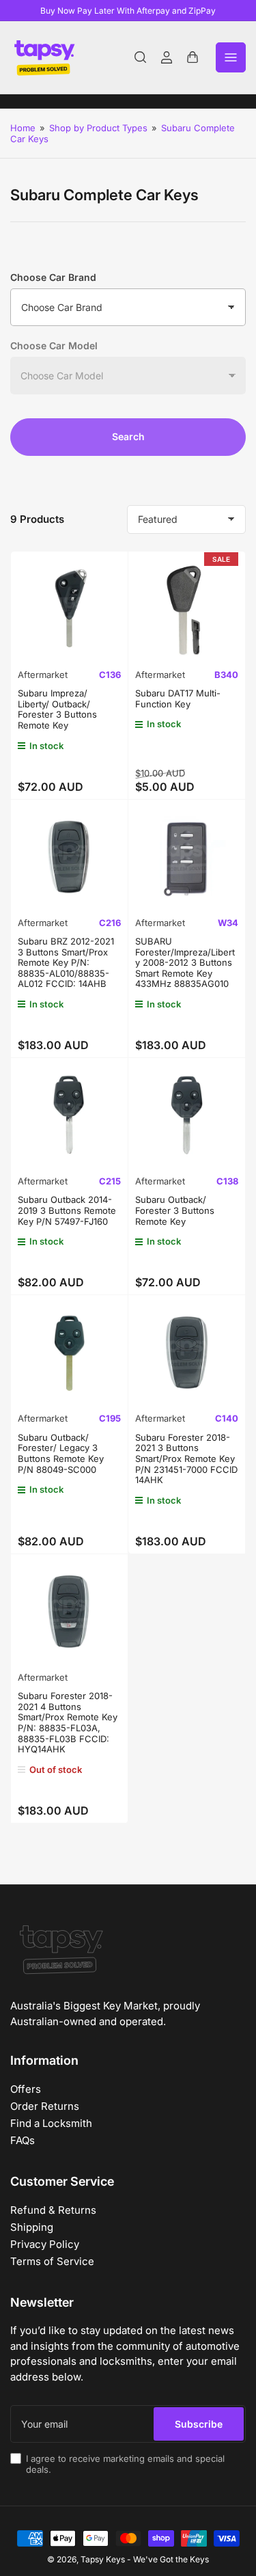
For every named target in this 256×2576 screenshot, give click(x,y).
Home (23, 128)
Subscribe (199, 2424)
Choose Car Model (54, 345)
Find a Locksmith (51, 2123)
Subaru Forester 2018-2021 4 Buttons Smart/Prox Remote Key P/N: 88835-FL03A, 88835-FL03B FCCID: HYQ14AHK (68, 1722)
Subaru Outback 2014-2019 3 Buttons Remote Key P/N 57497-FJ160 (67, 1210)
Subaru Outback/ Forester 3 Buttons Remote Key (175, 1210)
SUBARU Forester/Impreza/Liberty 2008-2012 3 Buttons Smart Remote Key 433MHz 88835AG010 (185, 962)
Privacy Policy (45, 2244)
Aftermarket (43, 675)
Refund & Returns (53, 2210)
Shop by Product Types (98, 128)
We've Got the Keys (171, 2559)
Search (128, 436)
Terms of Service (52, 2261)
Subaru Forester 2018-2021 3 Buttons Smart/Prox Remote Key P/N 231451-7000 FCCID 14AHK (186, 1459)
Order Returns (45, 2106)
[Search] (141, 57)
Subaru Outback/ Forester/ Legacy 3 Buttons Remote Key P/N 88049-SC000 (61, 1453)
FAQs (23, 2140)
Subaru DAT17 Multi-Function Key (178, 699)
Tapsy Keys (103, 2559)
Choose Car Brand (53, 277)
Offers (26, 2089)
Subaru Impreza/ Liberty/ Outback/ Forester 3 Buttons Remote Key (57, 709)
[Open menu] (231, 57)
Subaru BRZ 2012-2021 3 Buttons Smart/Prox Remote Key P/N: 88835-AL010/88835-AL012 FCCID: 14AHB (66, 962)
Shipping (32, 2227)
